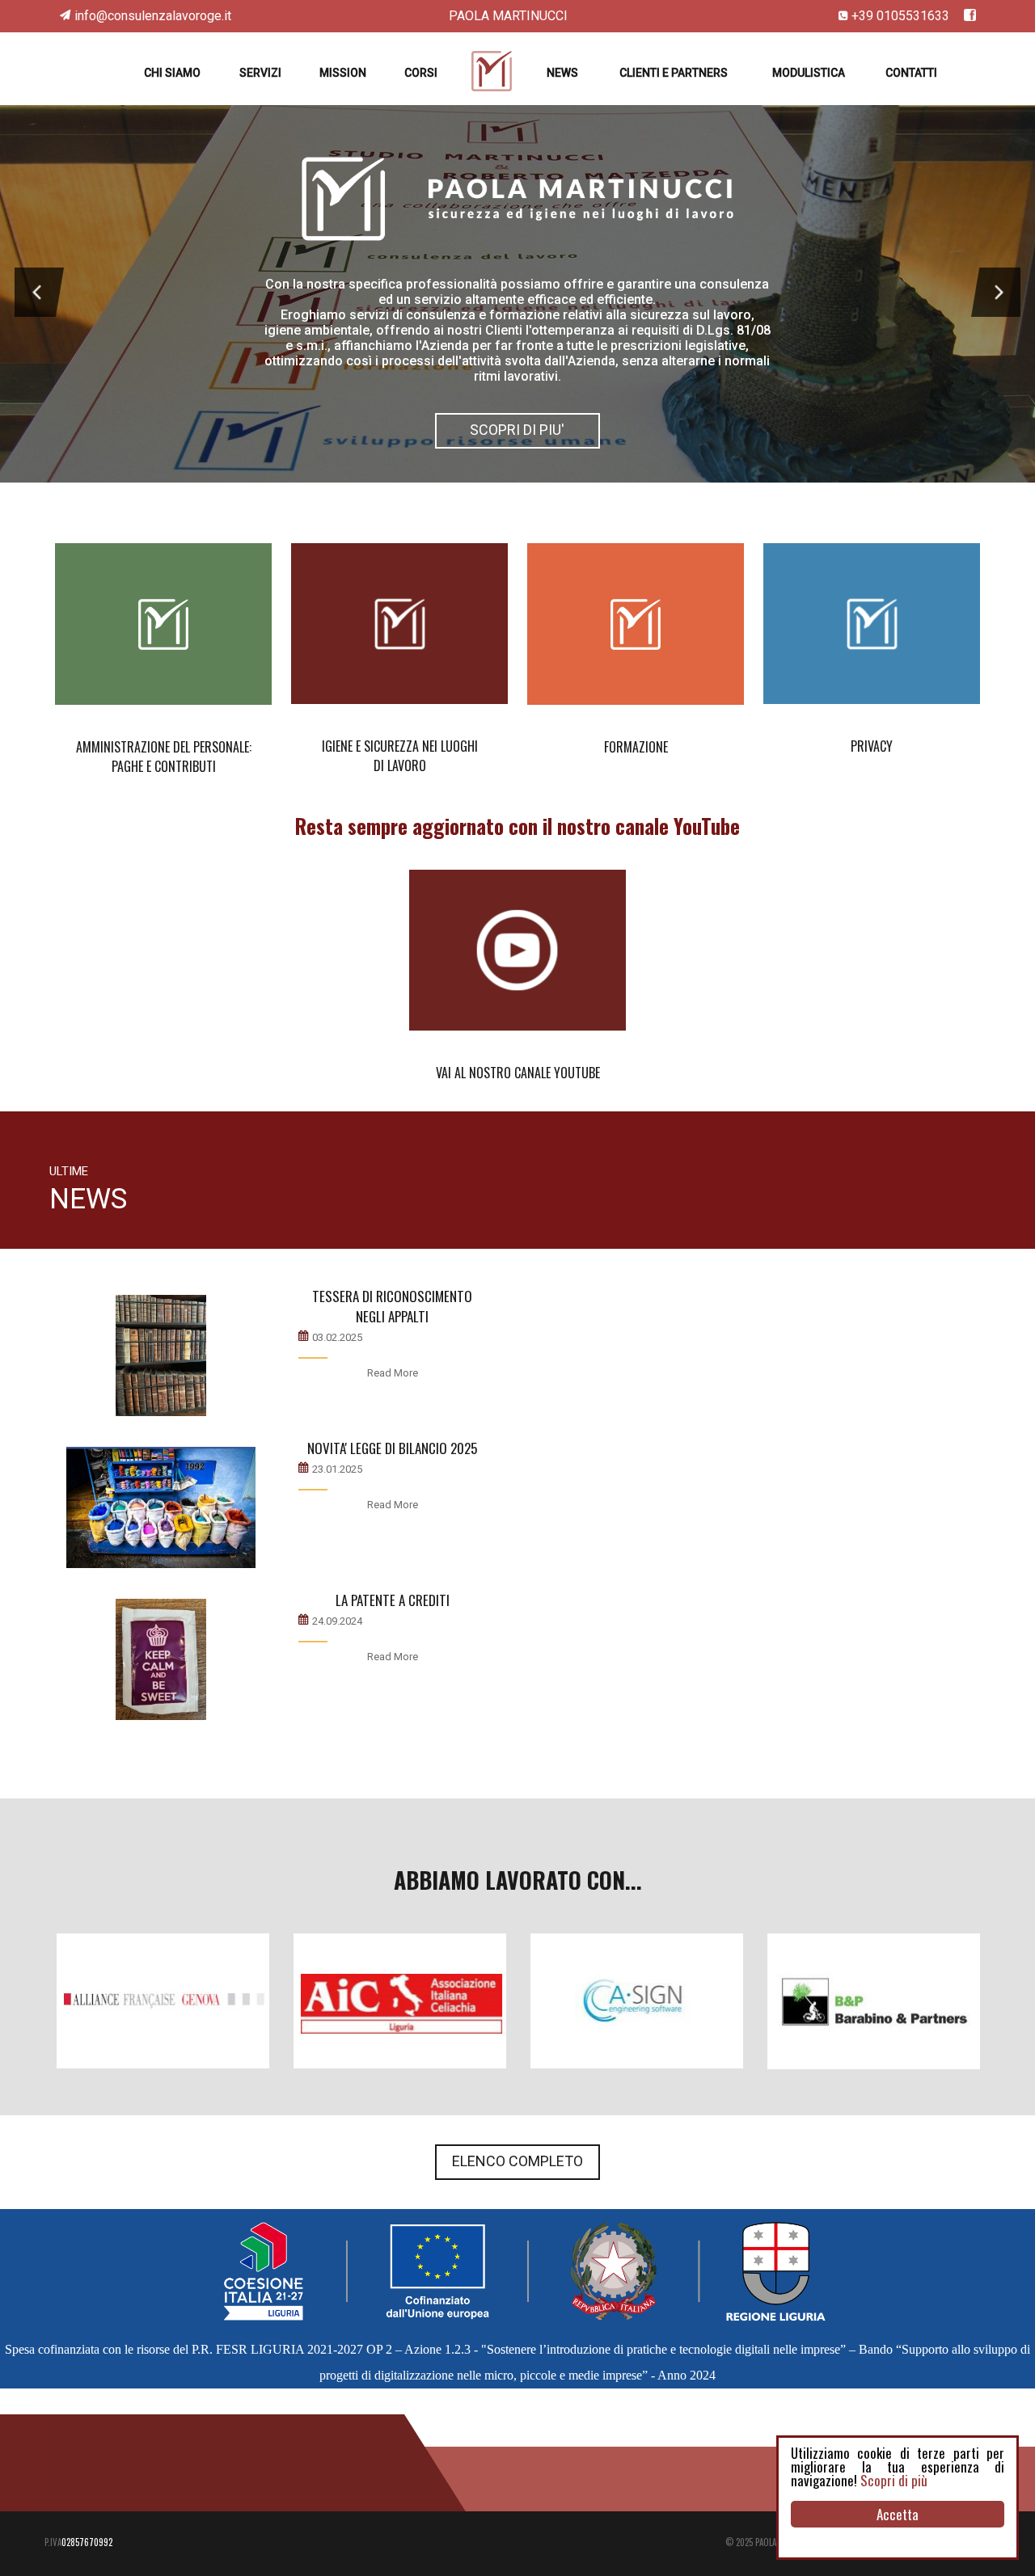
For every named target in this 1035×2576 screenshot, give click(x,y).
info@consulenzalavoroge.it (153, 16)
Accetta (898, 2514)
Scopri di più (894, 2480)
